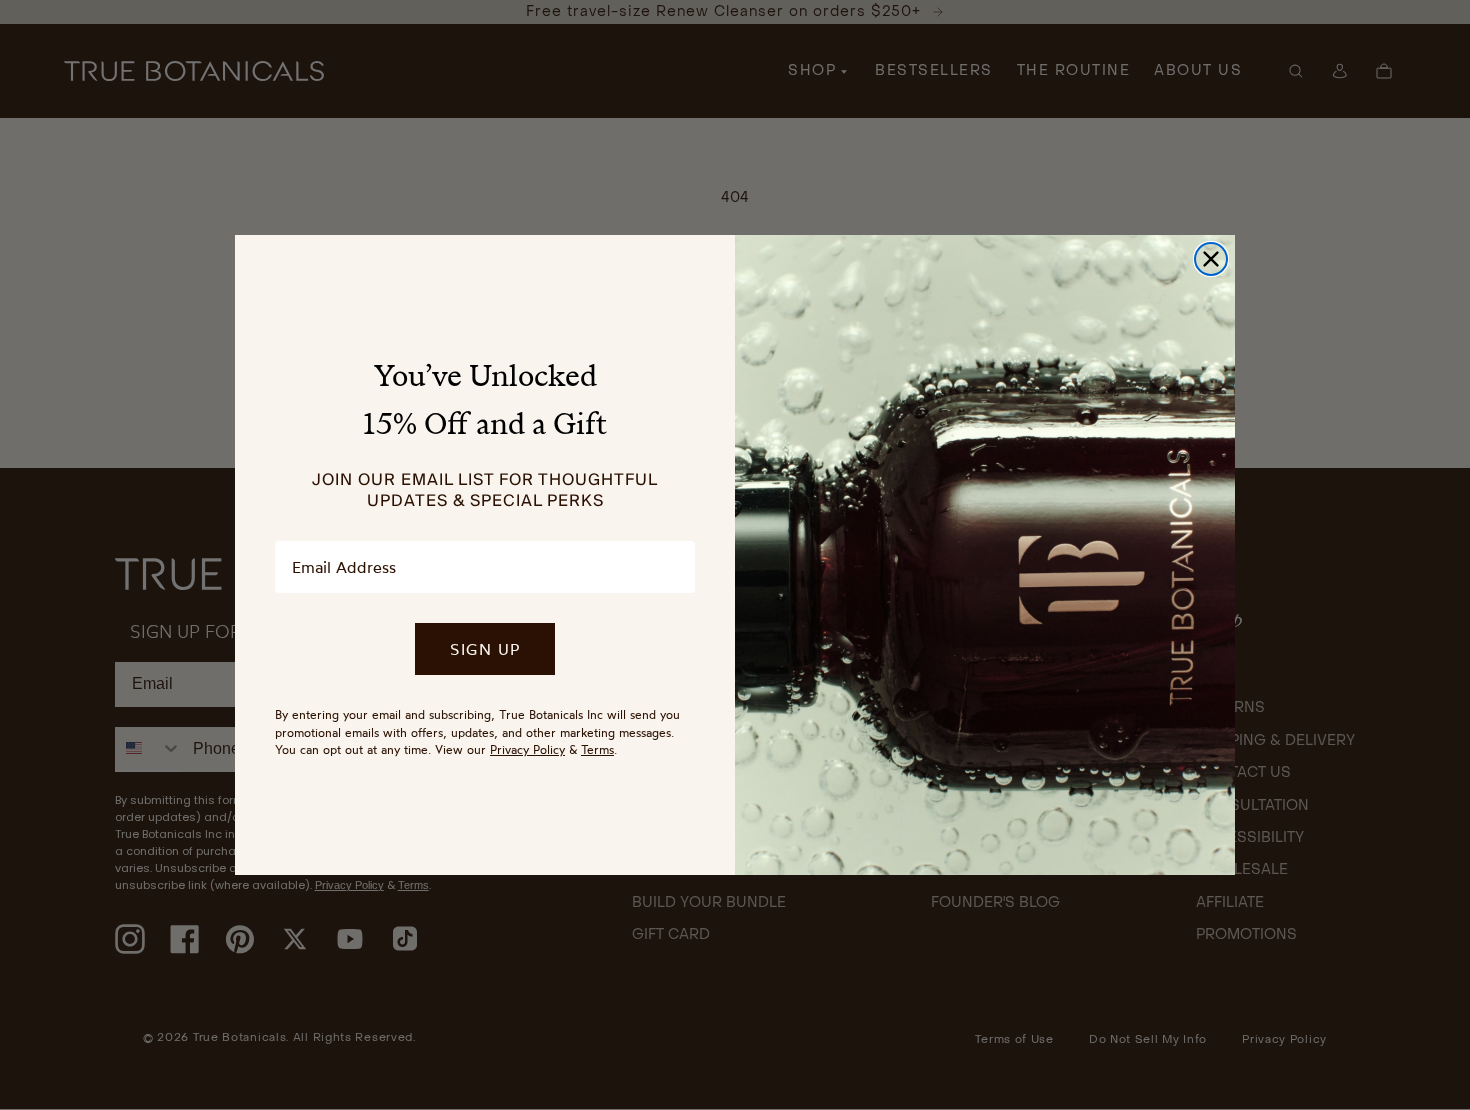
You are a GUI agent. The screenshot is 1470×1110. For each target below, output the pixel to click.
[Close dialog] (1211, 259)
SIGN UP (485, 649)
